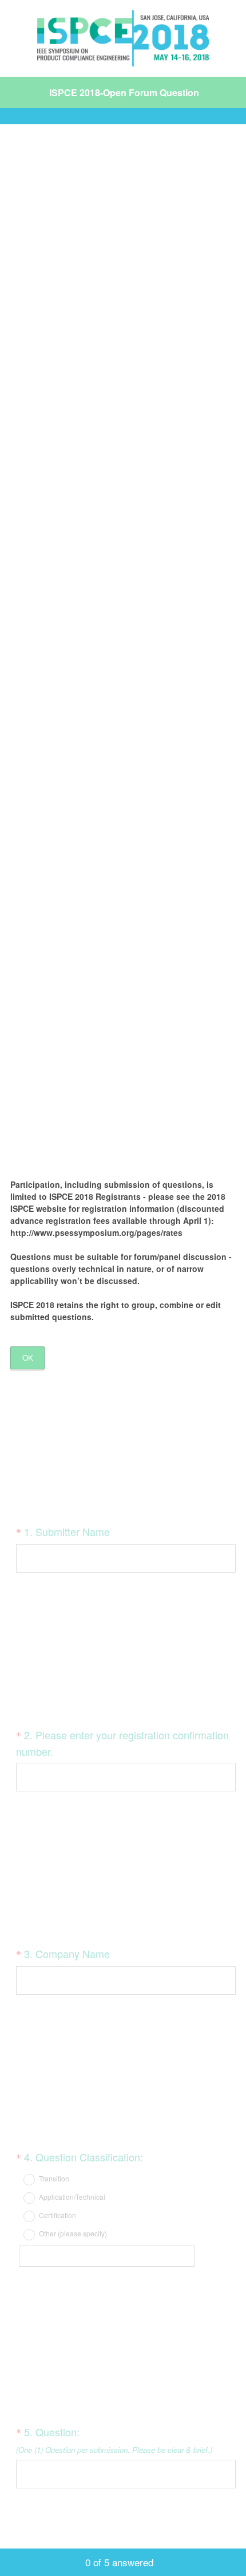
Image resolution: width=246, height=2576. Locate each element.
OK (28, 1358)
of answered (119, 2562)
